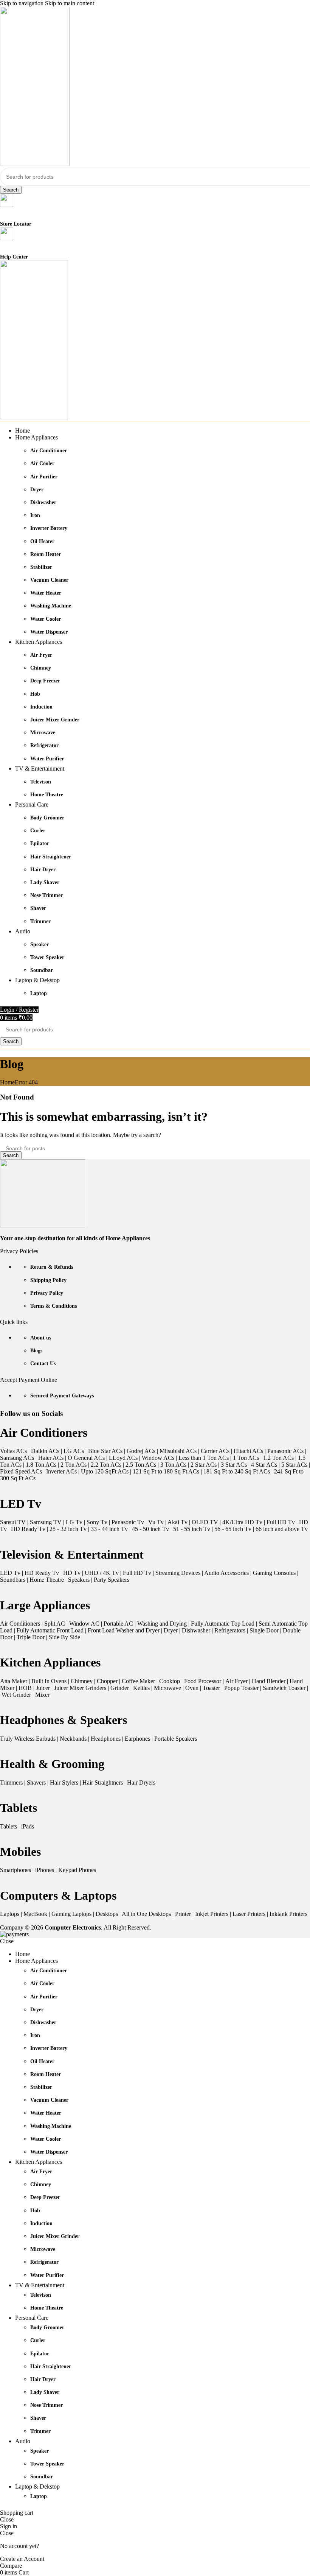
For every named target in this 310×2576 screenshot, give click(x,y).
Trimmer (40, 921)
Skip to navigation (22, 3)
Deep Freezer (45, 681)
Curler (38, 831)
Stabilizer (41, 567)
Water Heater (46, 593)
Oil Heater (42, 541)
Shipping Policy (48, 1280)
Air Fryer (41, 655)
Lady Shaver (45, 882)
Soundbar (42, 970)
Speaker (40, 945)
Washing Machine (51, 606)
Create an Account (22, 2559)
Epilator (40, 843)
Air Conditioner (49, 451)
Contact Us (43, 1364)
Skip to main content (70, 3)
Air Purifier (44, 477)
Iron (35, 515)
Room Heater (46, 554)
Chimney (41, 668)
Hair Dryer (43, 870)
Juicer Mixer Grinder (55, 720)
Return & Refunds (52, 1267)
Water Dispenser (49, 632)
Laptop (39, 993)
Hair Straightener (51, 857)
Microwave (43, 733)
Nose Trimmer (46, 895)
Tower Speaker (47, 957)
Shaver (38, 908)
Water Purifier (47, 759)
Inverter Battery (49, 528)
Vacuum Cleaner (49, 580)
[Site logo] (35, 164)
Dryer (37, 490)
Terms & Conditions (53, 1306)
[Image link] (43, 1225)
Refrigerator (44, 745)
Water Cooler (46, 619)
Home (7, 1082)
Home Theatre (47, 795)
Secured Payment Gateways (62, 1396)
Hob (35, 694)
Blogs (36, 1351)
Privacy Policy (47, 1293)
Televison (41, 782)
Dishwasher (43, 502)
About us (41, 1338)
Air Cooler (42, 463)
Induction (41, 707)
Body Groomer (47, 818)
